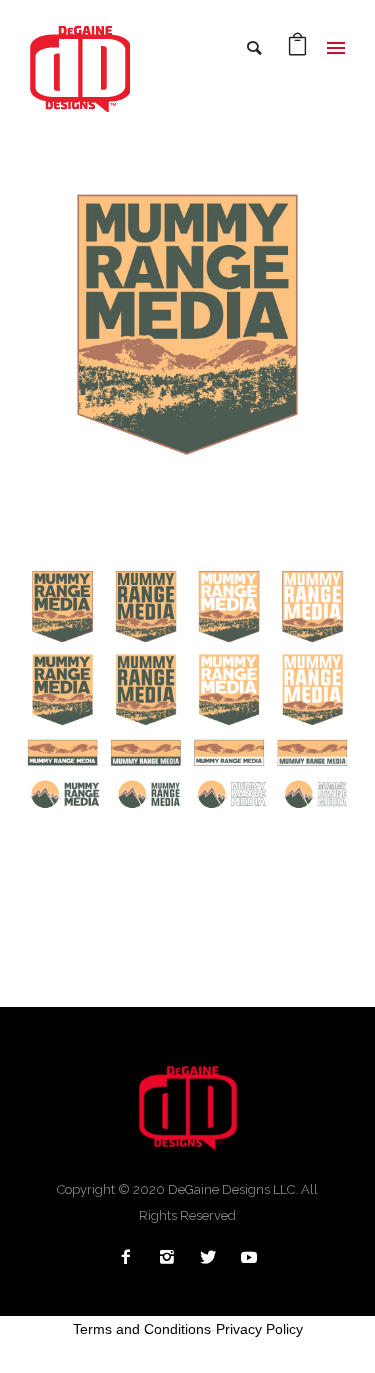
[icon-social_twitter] (213, 1257)
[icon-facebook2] (131, 1257)
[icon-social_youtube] (249, 1257)
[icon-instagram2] (172, 1257)
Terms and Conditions (142, 1329)
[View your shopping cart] (297, 49)
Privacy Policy (259, 1329)
